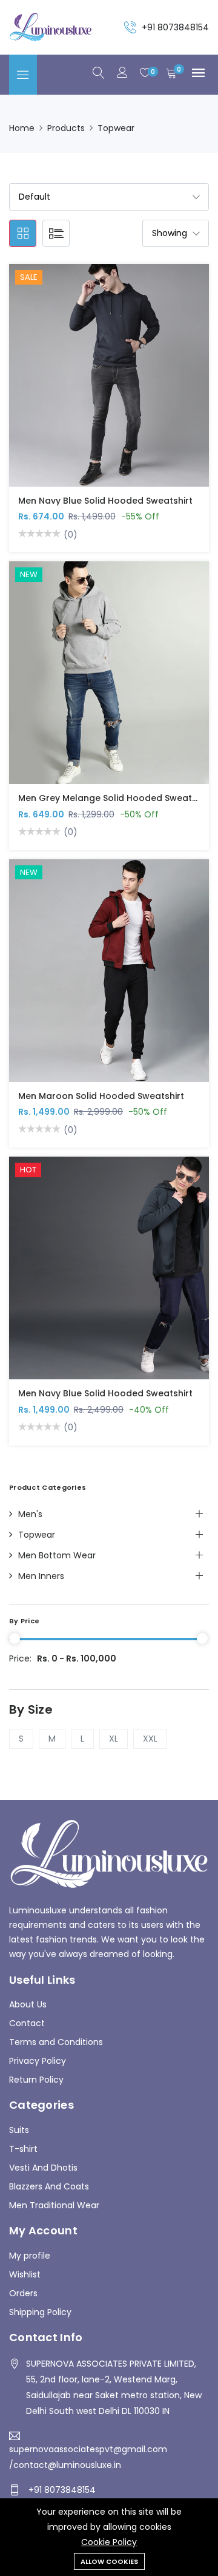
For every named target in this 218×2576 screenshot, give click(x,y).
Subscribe (109, 1361)
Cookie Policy (109, 2542)
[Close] (201, 1182)
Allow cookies (109, 2561)
